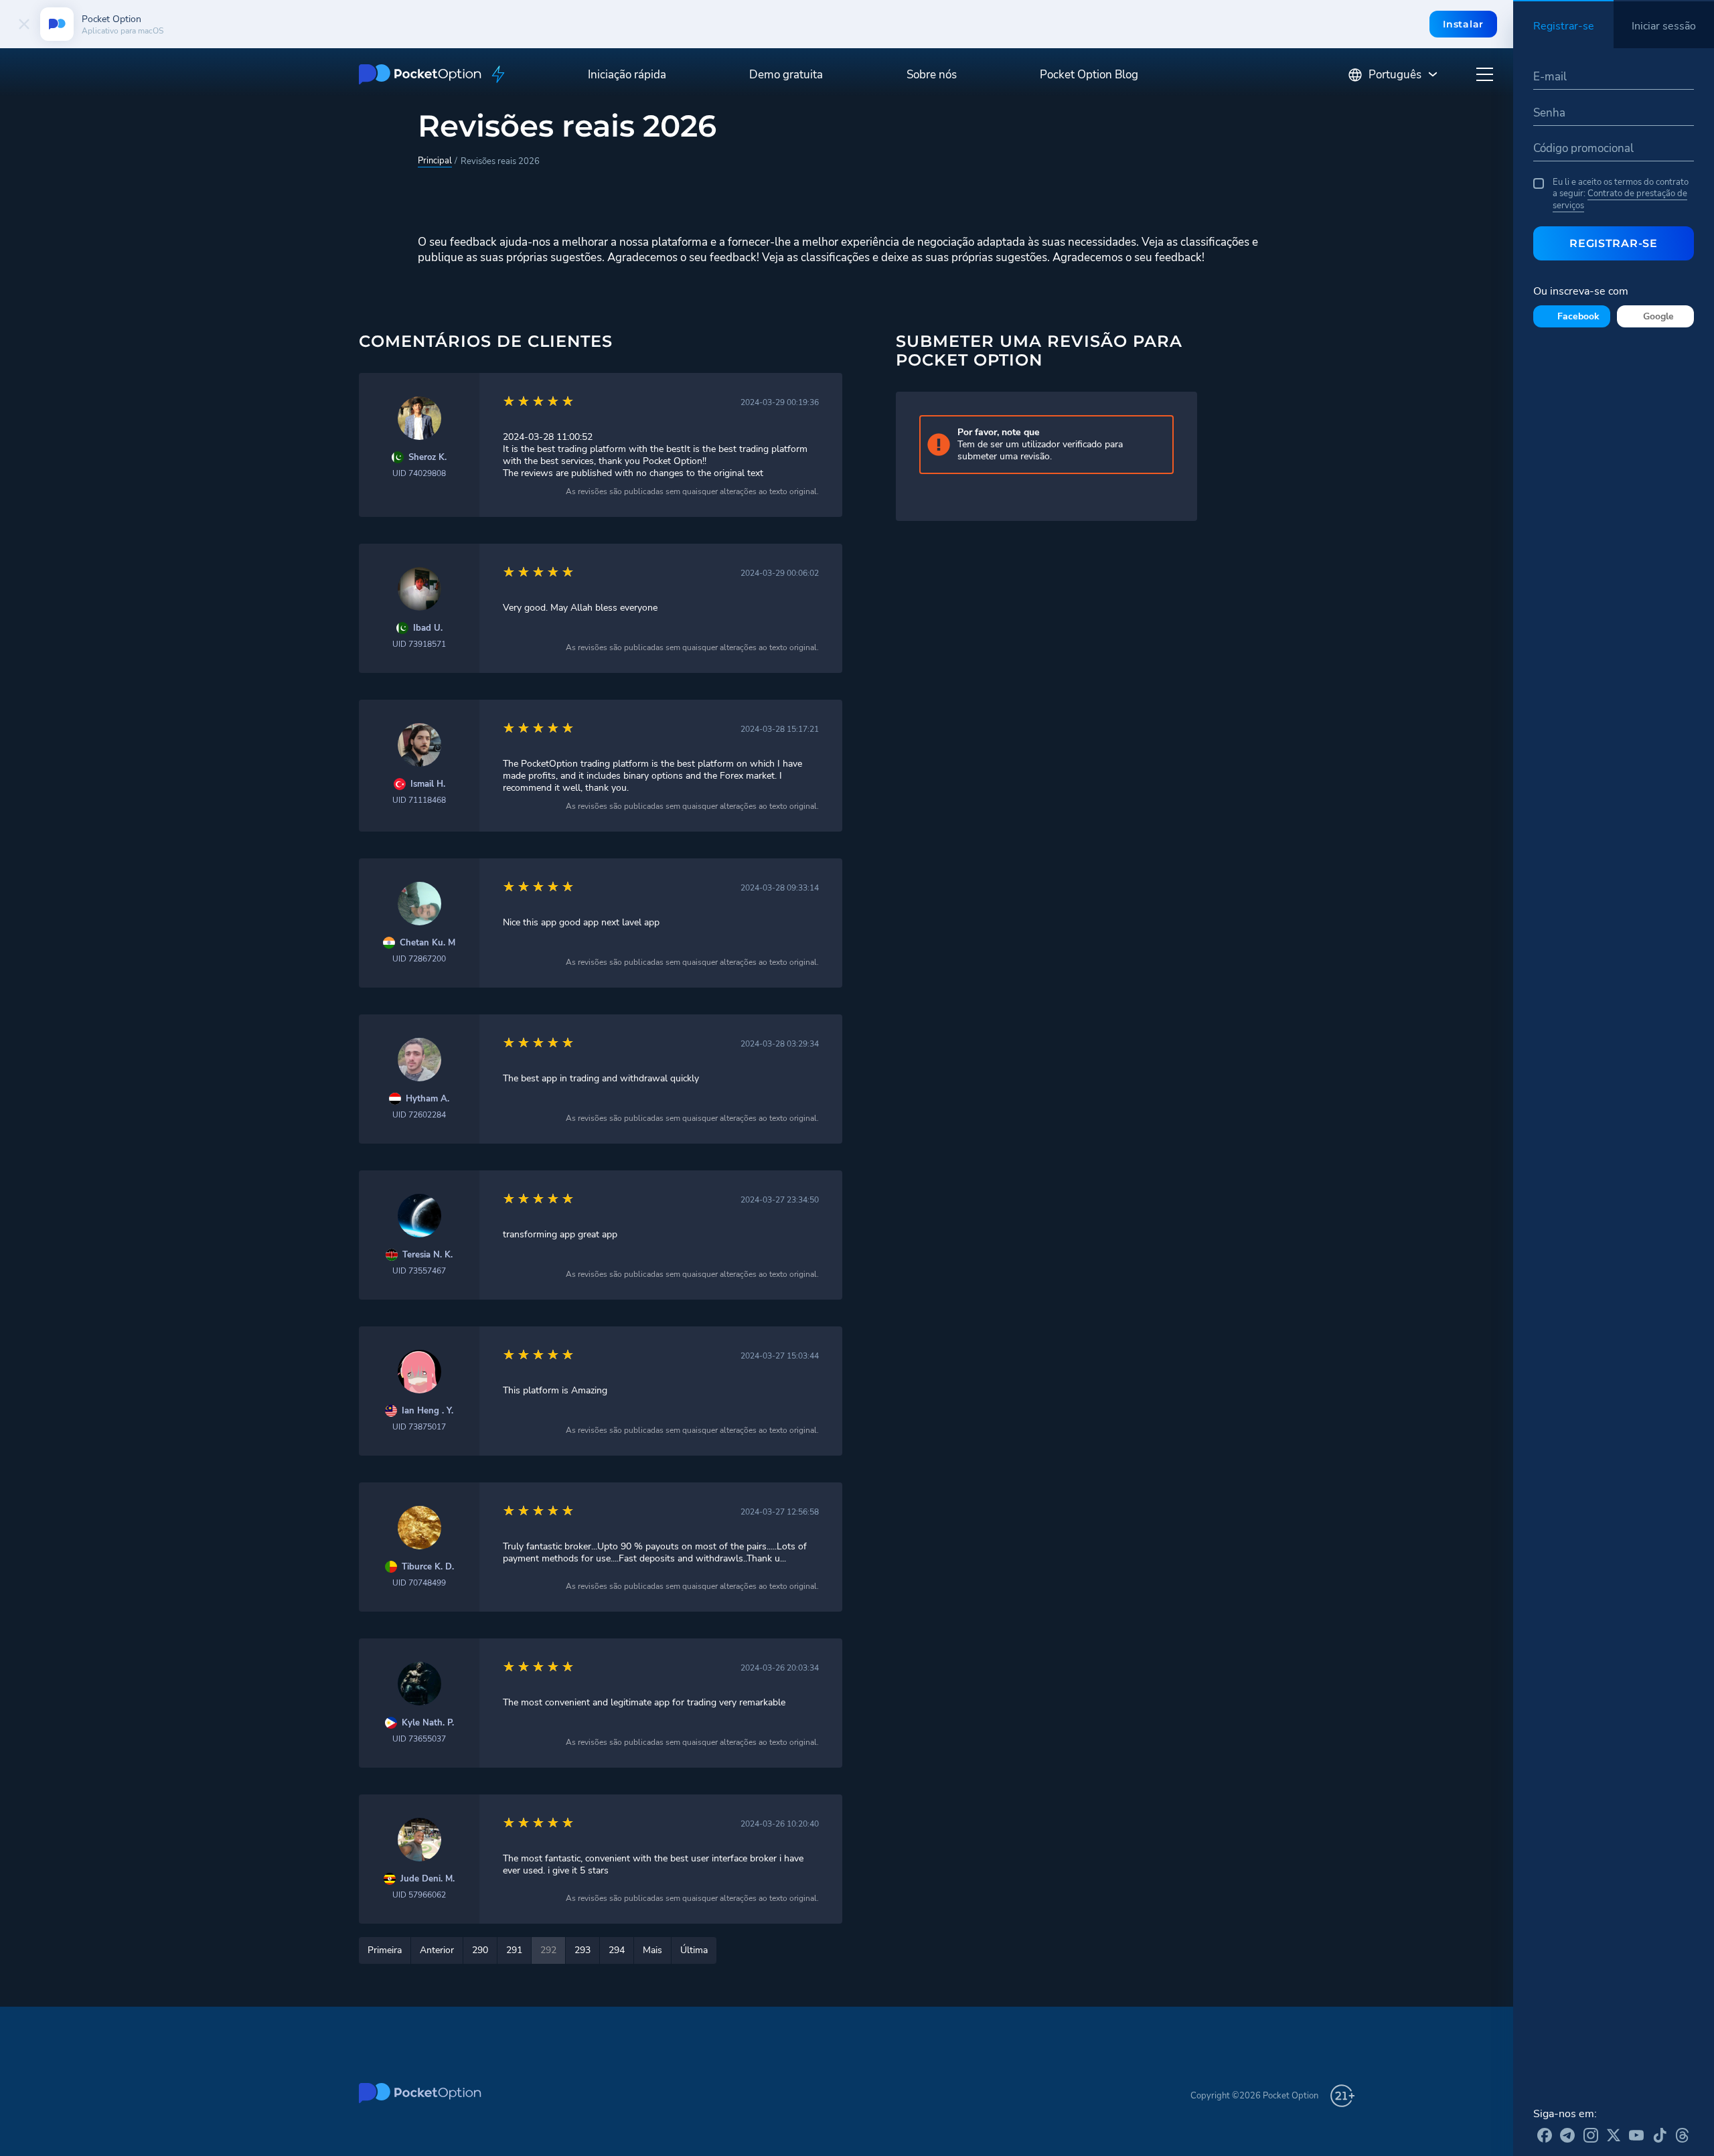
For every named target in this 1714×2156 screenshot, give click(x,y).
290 (480, 1950)
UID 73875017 (419, 1427)
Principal (435, 161)
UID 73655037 (419, 1739)
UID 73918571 (419, 644)
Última (694, 1950)
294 (617, 1950)
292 (548, 1950)
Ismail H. (428, 784)
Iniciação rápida (627, 75)
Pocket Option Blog (1089, 75)
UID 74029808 (419, 473)
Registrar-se (1613, 243)
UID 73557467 (419, 1271)
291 (514, 1950)
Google (1658, 316)
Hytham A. (427, 1099)
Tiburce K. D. (428, 1567)
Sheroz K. (427, 458)
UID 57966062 (419, 1895)
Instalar (1463, 24)
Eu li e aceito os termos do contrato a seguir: (1621, 194)
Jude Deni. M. (427, 1879)
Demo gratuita (786, 75)
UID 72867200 (419, 959)
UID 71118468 (419, 800)
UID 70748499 (419, 1583)
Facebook (1578, 316)
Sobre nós (932, 75)
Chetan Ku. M (427, 943)
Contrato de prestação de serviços (1620, 200)
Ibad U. (428, 628)
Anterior (437, 1950)
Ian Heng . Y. (427, 1411)
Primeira (385, 1950)
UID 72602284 (419, 1115)
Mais (652, 1950)
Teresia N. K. (427, 1255)
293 (582, 1950)
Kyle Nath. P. (428, 1723)
